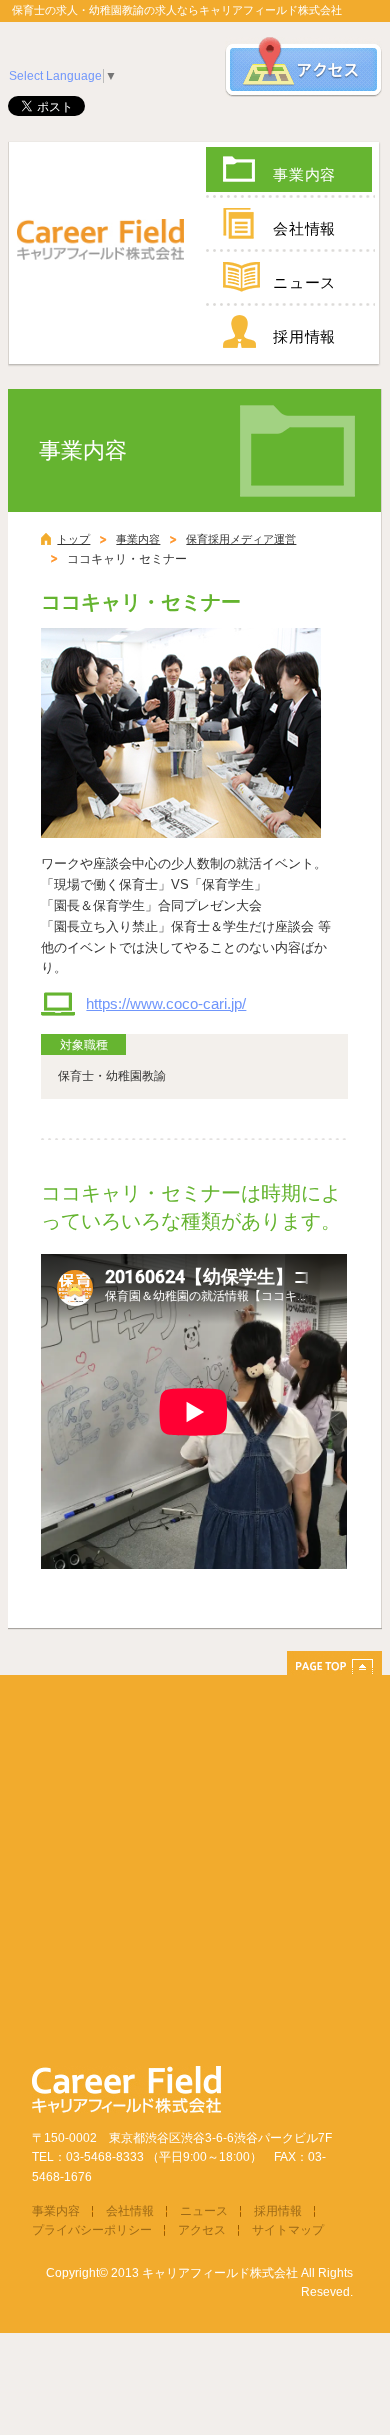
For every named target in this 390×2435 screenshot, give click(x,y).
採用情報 (304, 336)
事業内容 (304, 174)
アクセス (202, 2230)
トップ (73, 539)
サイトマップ (288, 2230)
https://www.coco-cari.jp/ (166, 1003)
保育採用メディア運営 (241, 539)
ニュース (304, 282)
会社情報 (304, 228)
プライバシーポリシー (92, 2230)
